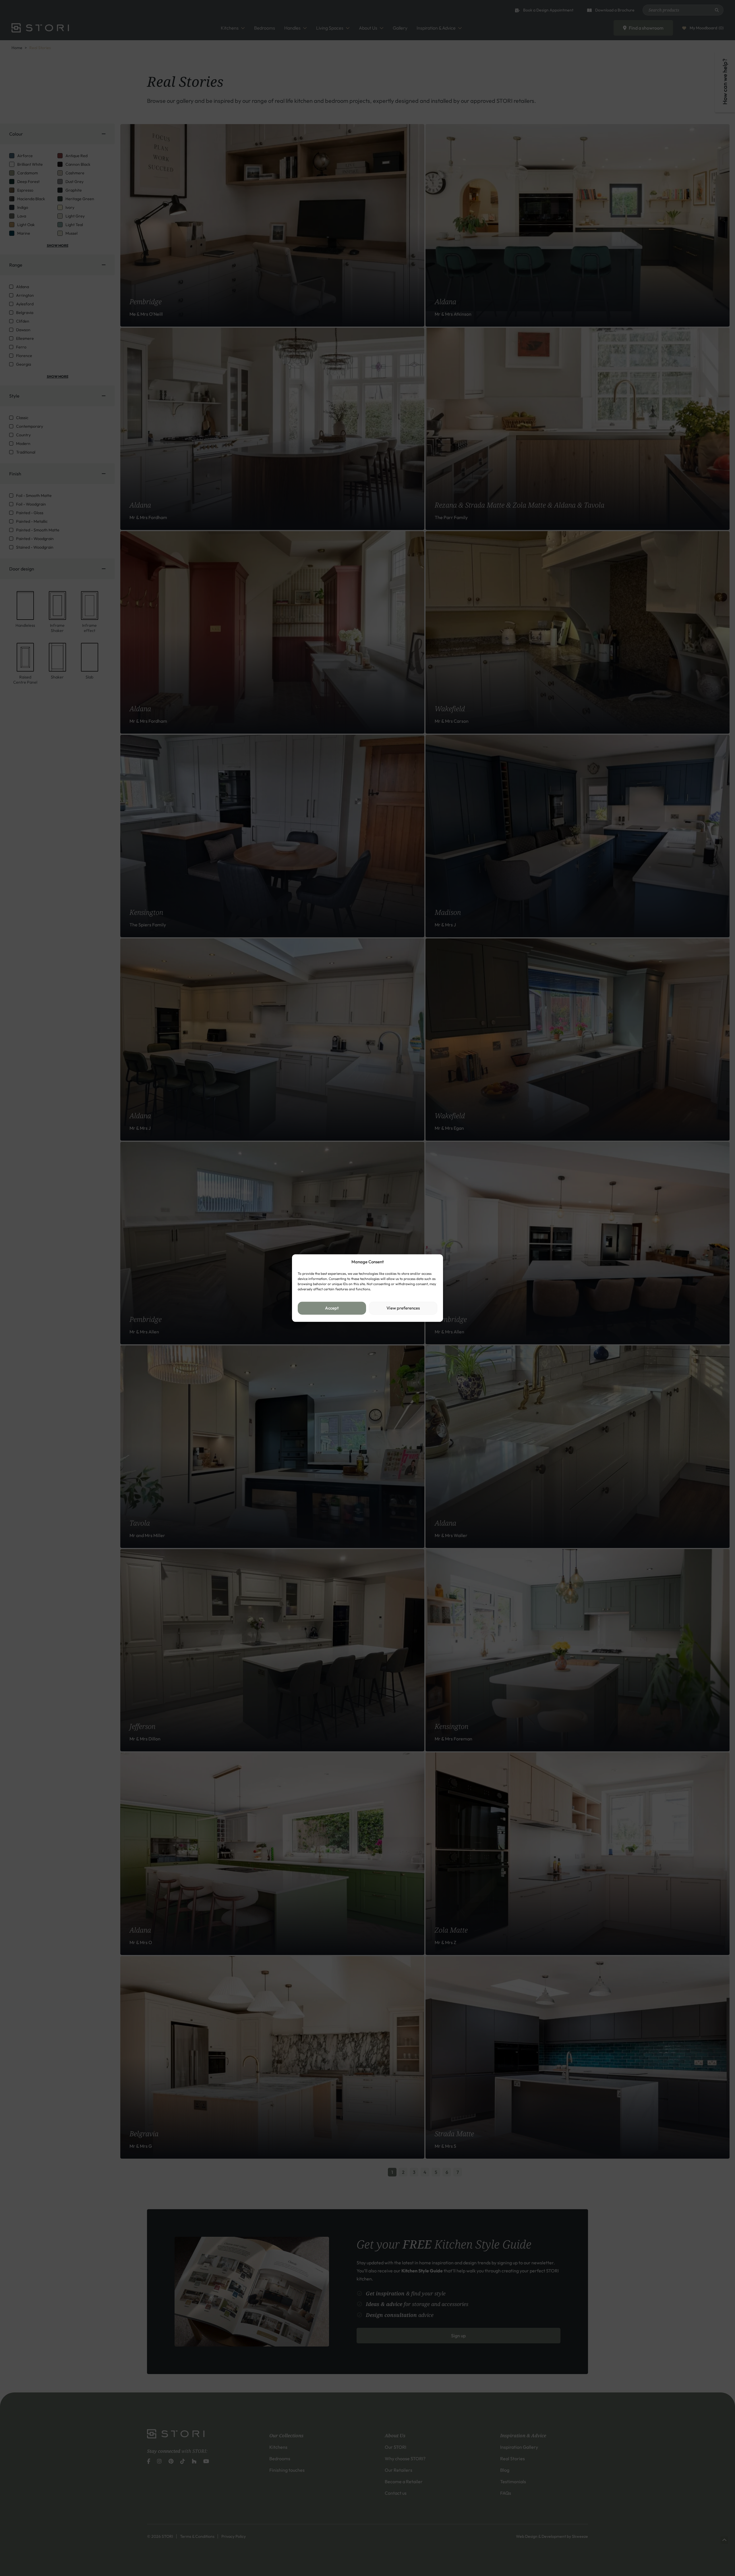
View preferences (403, 1308)
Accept (332, 1308)
